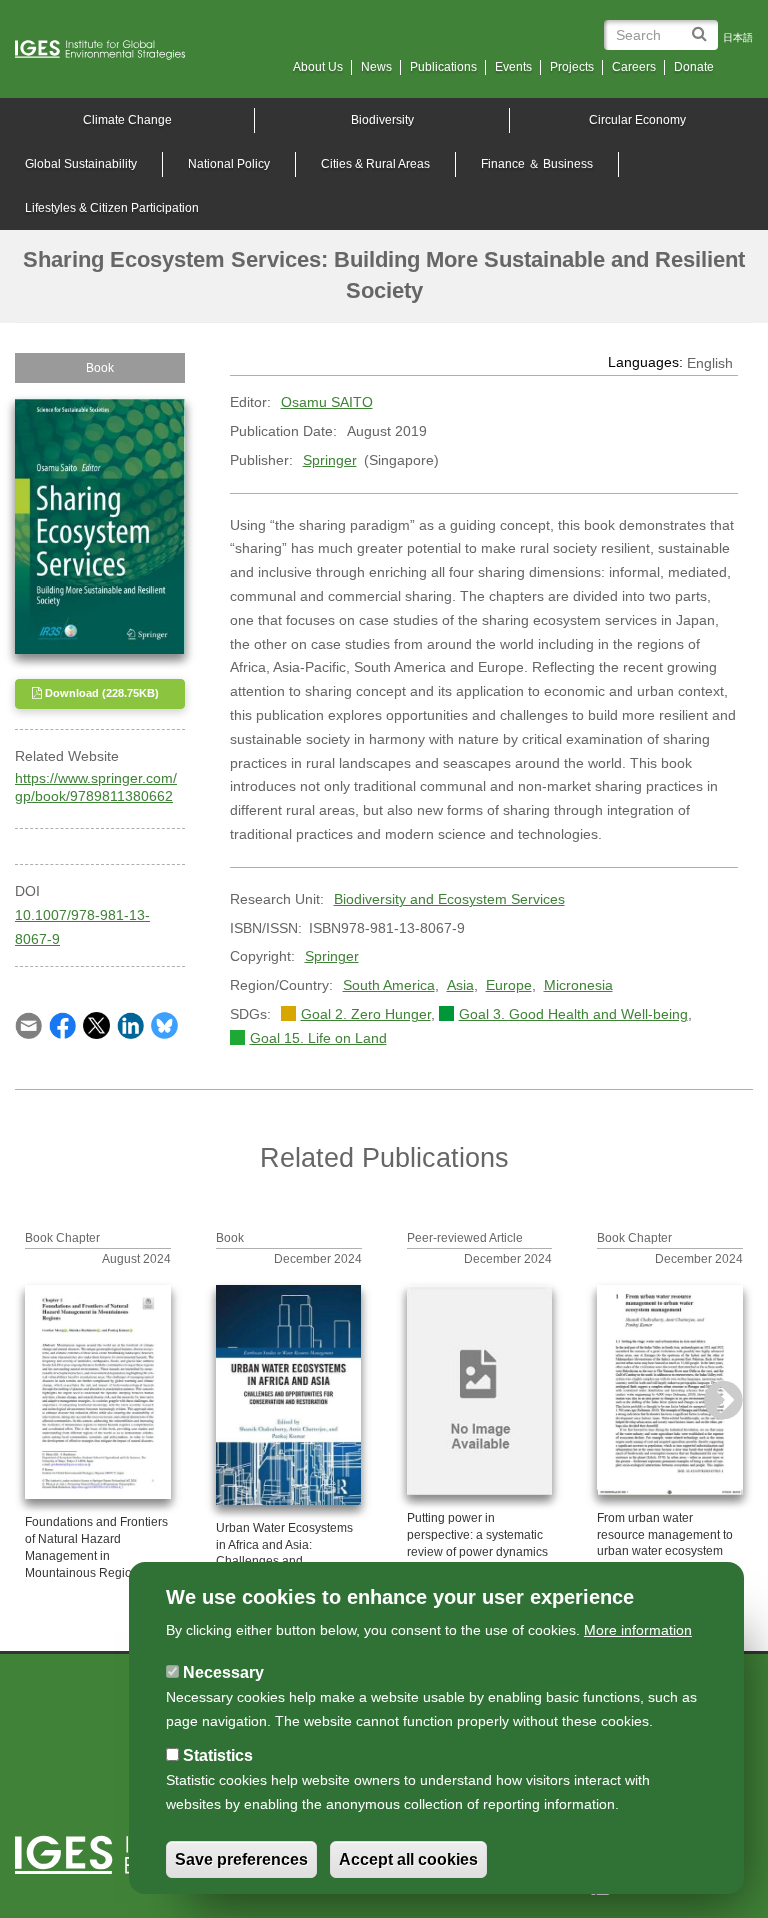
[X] (96, 1024)
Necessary (223, 1672)
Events (513, 67)
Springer (330, 460)
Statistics (218, 1755)
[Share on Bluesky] (164, 1024)
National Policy (229, 164)
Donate (694, 67)
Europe (509, 985)
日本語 (738, 37)
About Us (318, 67)
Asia (460, 985)
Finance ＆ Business (537, 164)
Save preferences (241, 1859)
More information (638, 1630)
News (376, 67)
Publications (443, 67)
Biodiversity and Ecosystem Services (449, 899)
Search (702, 26)
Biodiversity (382, 120)
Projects (572, 67)
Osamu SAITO (327, 402)
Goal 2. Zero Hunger (366, 1014)
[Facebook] (62, 1024)
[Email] (28, 1024)
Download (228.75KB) (100, 693)
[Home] (107, 50)
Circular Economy (637, 120)
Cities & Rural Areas (375, 164)
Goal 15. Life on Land (318, 1038)
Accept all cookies (408, 1859)
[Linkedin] (130, 1024)
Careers (634, 67)
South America (389, 985)
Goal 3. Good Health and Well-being (573, 1014)
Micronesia (578, 985)
